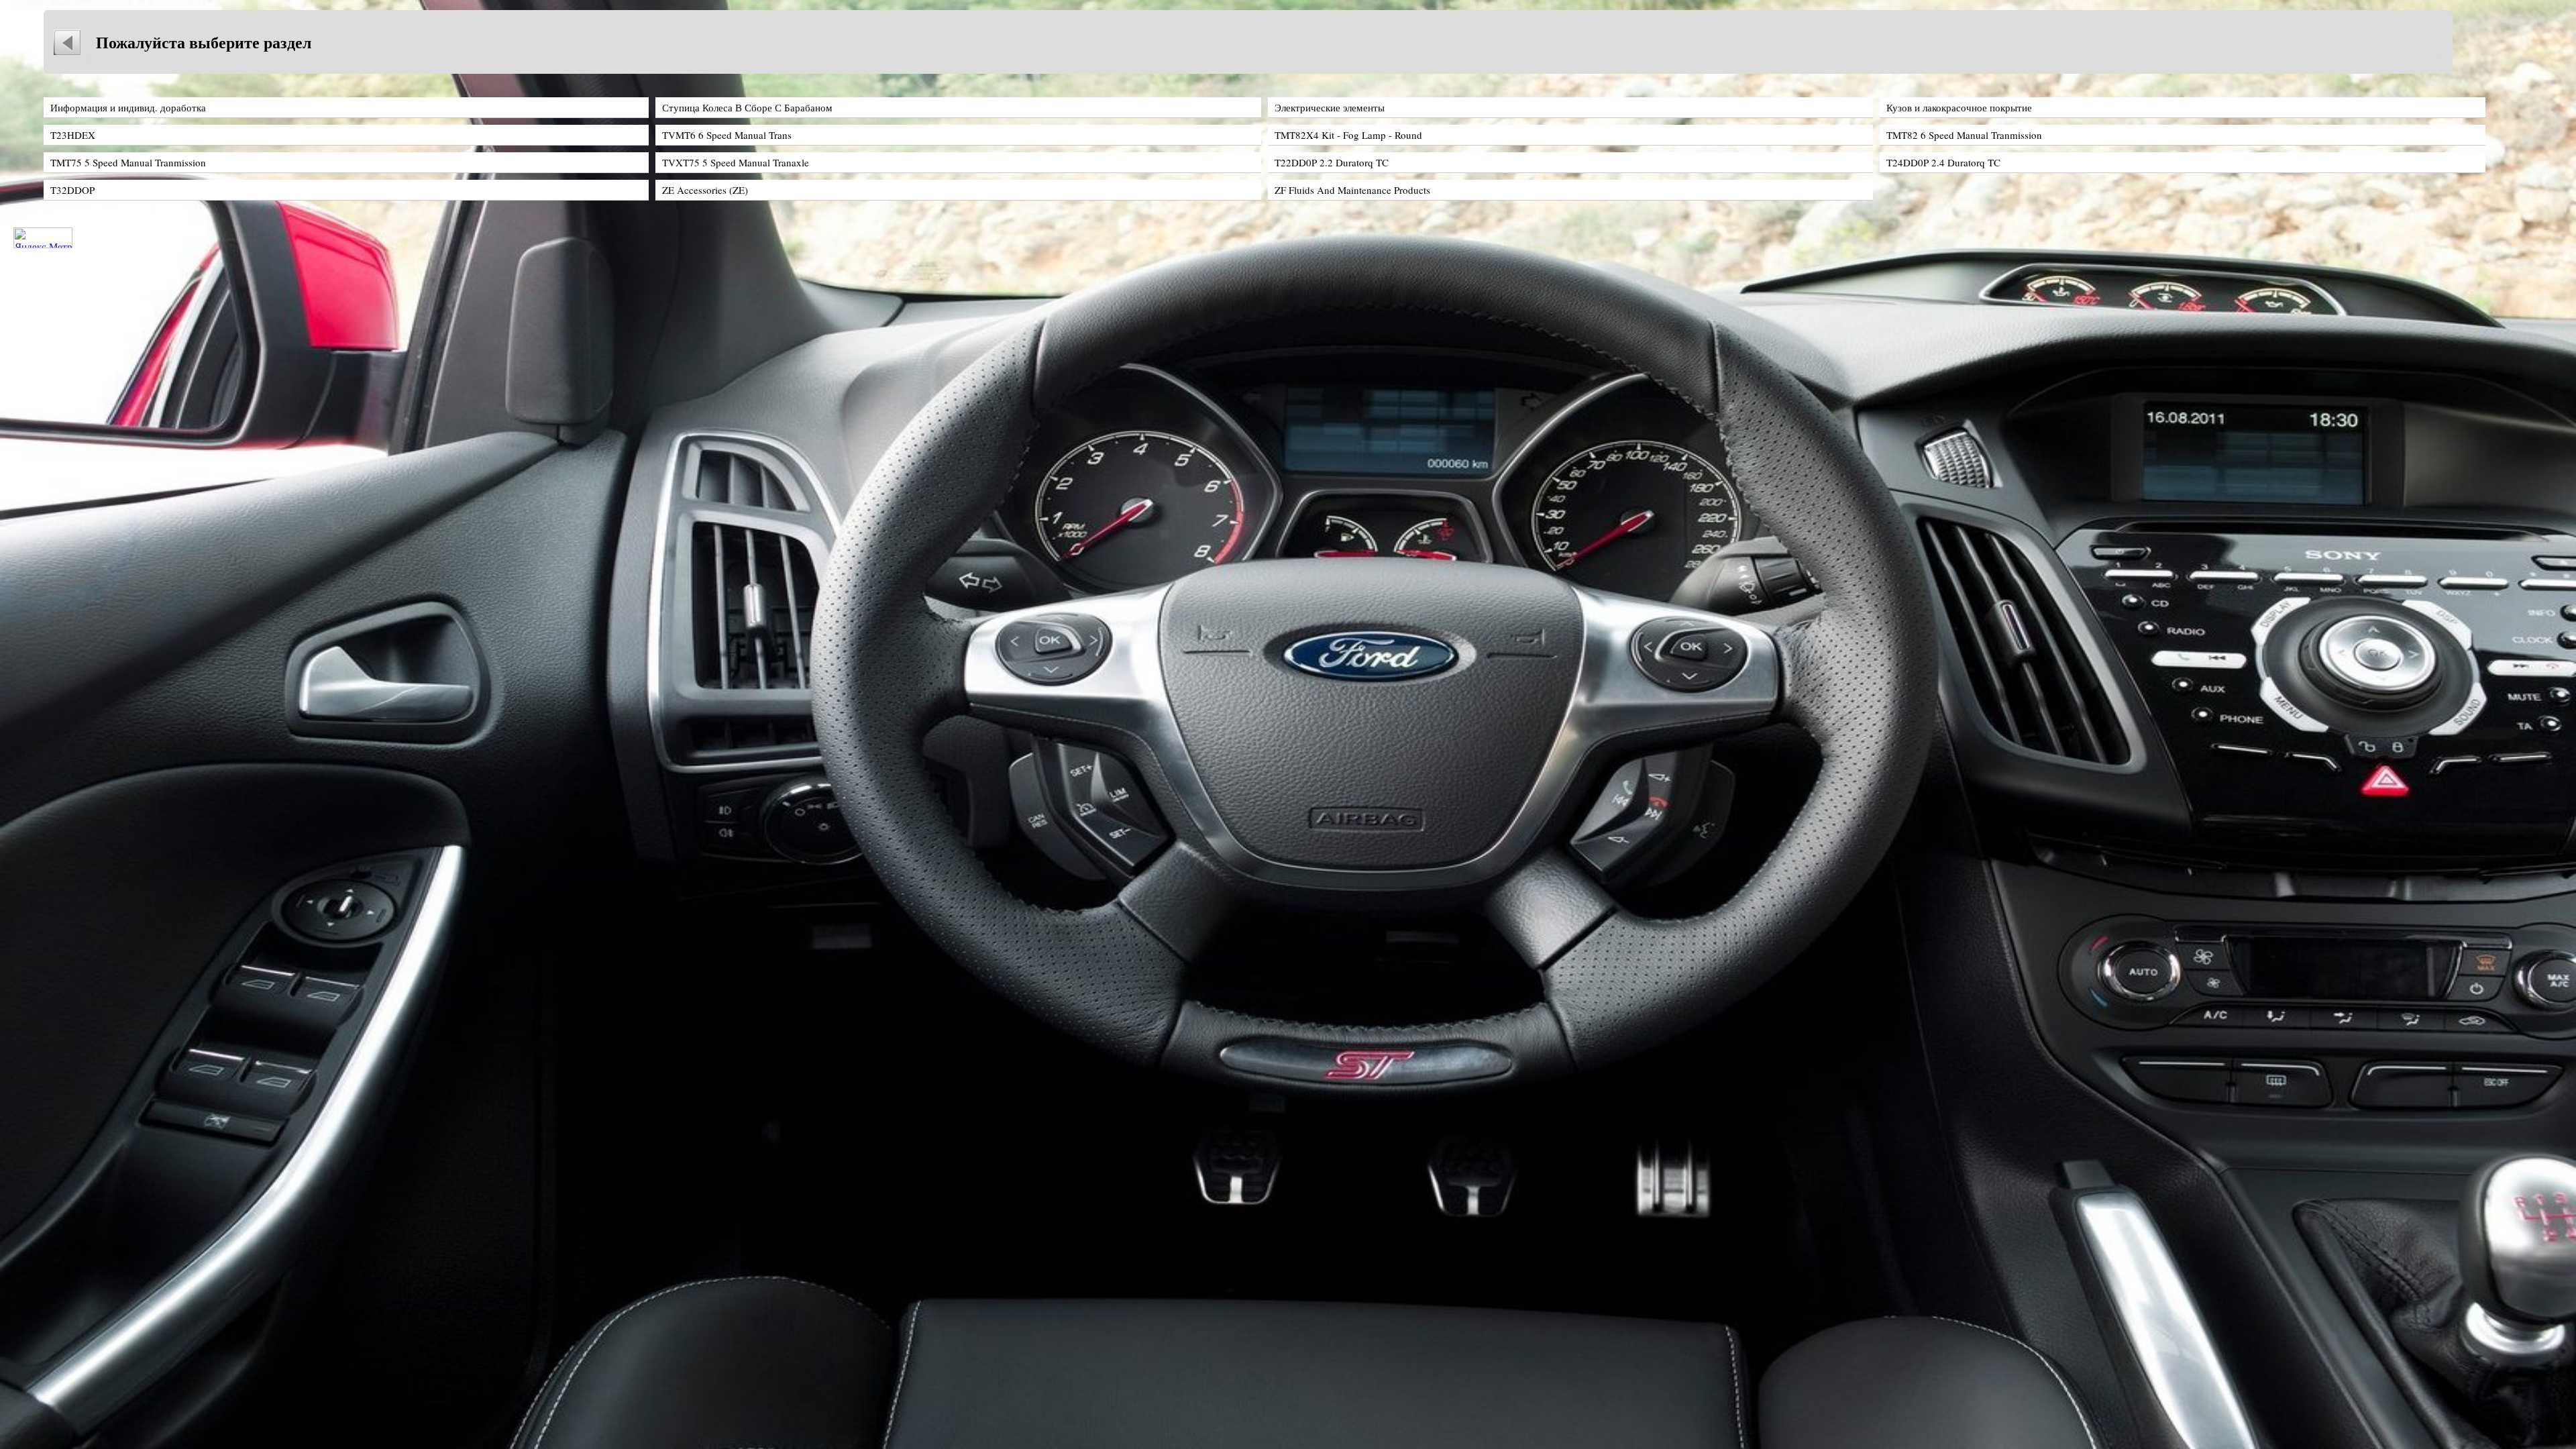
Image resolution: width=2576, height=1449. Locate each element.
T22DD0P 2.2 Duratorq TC (1332, 162)
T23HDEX (73, 135)
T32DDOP (72, 190)
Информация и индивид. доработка (128, 107)
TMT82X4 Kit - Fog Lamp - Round (1348, 135)
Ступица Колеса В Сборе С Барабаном (747, 107)
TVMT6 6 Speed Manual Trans (727, 135)
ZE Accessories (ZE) (705, 190)
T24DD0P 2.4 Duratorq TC (1943, 162)
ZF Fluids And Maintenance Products (1352, 190)
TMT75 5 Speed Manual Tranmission (128, 162)
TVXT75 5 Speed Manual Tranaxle (736, 162)
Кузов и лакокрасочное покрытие (1959, 107)
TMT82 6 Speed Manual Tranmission (1964, 135)
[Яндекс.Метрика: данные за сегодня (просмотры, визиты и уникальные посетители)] (43, 238)
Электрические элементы (1330, 107)
